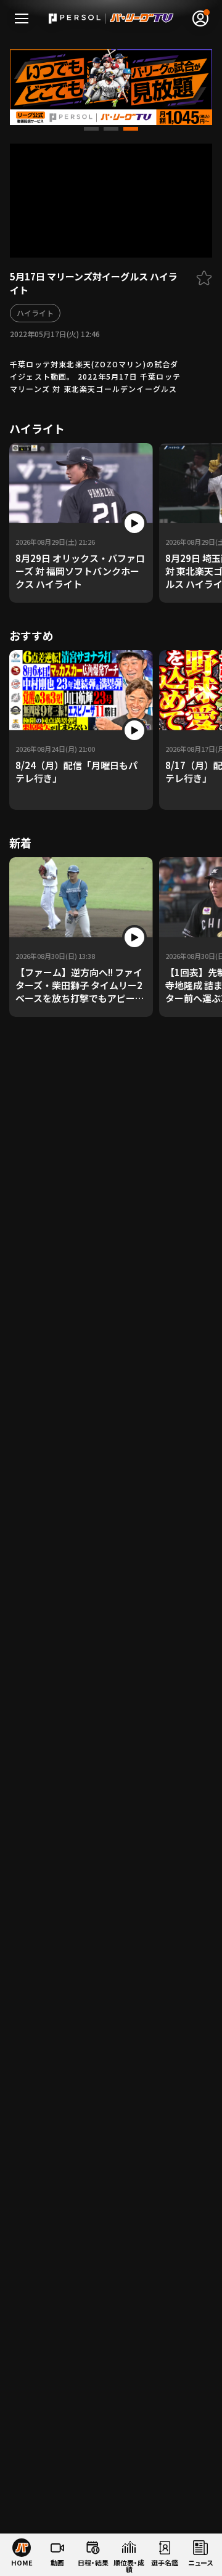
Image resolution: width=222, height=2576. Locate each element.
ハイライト (35, 313)
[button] (91, 129)
